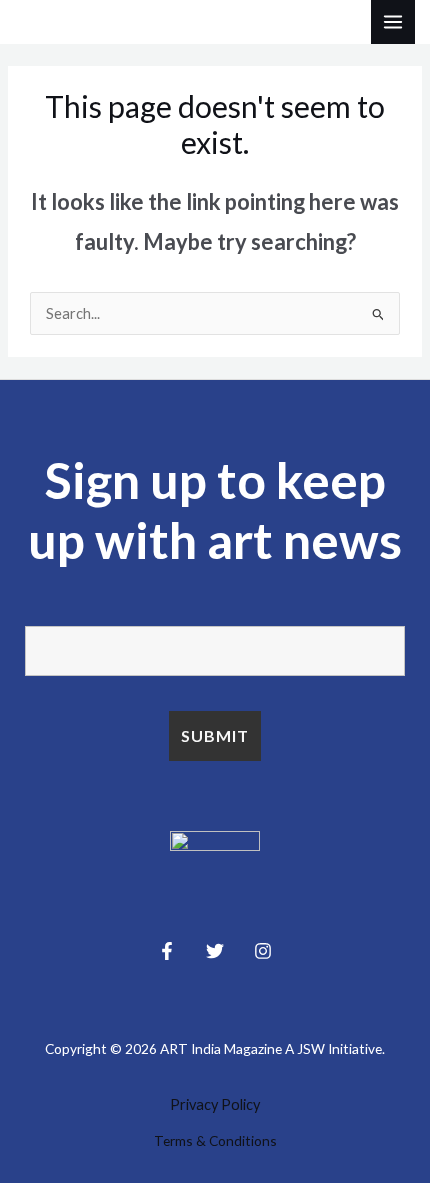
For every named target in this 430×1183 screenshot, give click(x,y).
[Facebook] (167, 951)
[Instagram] (263, 951)
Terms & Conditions (215, 1140)
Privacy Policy (215, 1104)
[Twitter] (215, 951)
